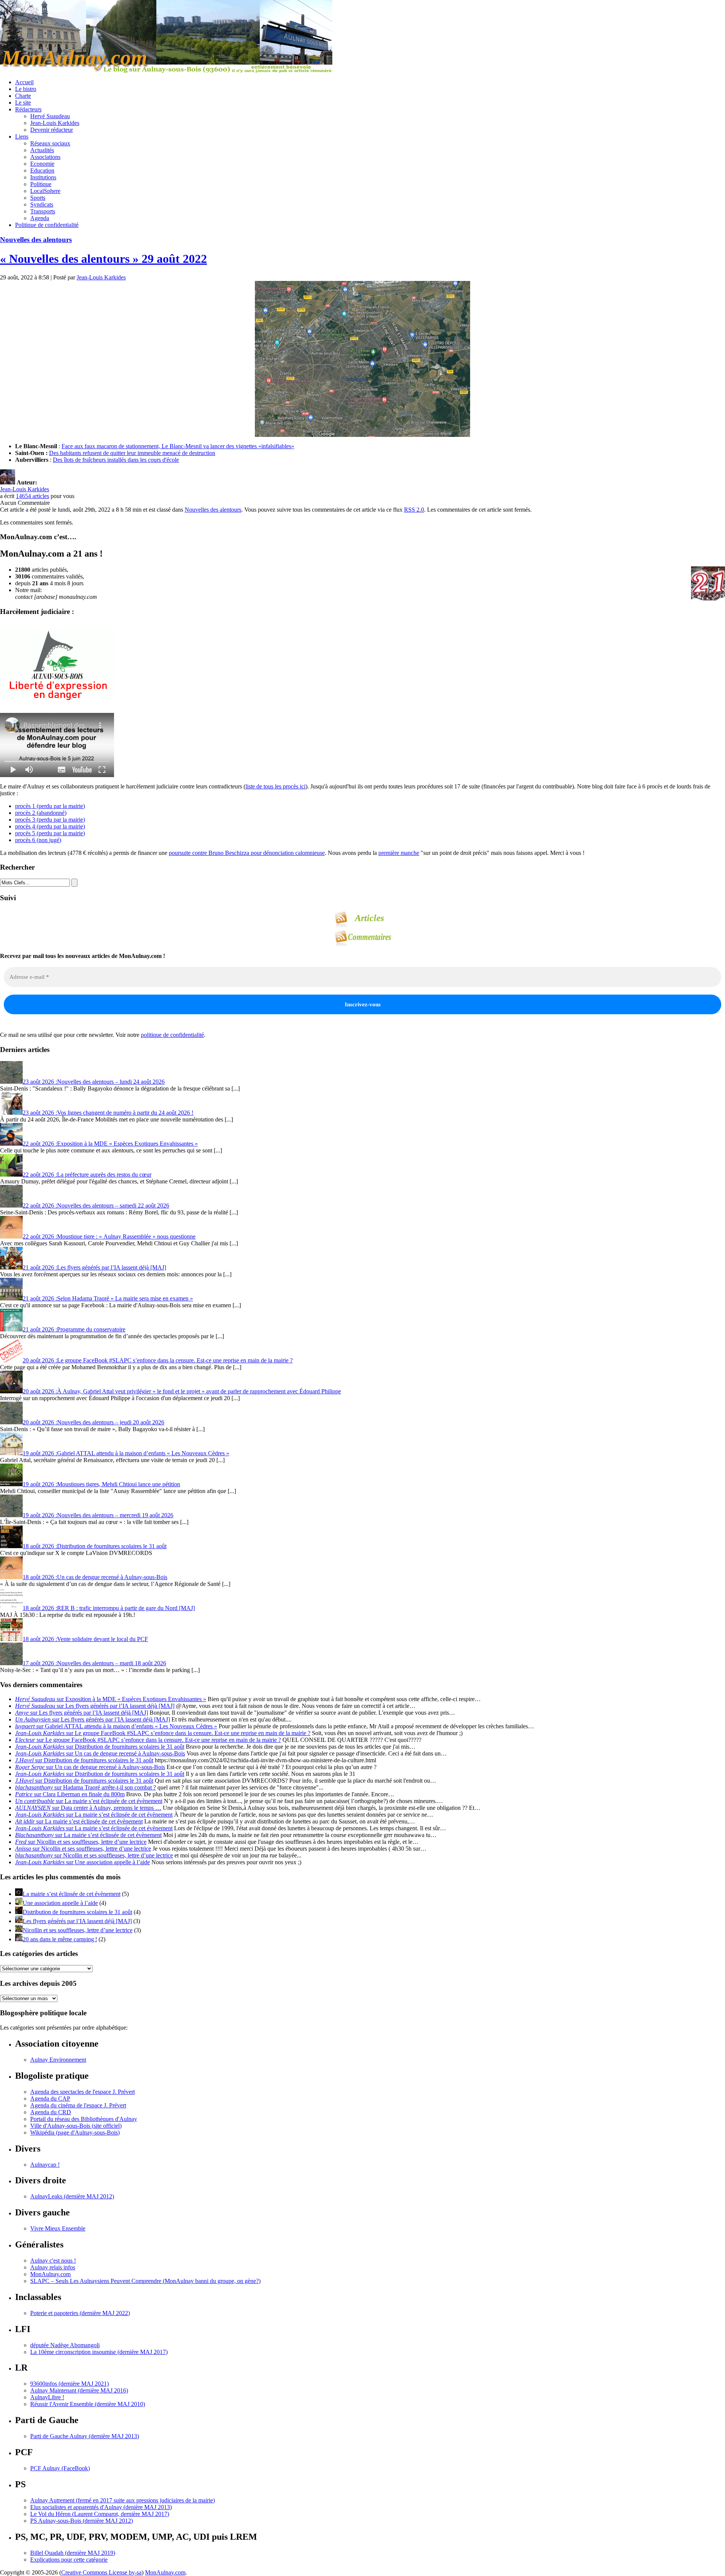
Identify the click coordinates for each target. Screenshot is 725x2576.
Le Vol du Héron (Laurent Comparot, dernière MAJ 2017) (100, 2514)
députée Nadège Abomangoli (65, 2345)
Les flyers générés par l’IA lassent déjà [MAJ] (77, 1921)
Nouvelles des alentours (36, 240)
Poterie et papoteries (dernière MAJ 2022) (80, 2313)
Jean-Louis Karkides (55, 123)
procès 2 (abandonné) (41, 813)
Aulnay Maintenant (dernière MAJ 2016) (79, 2390)
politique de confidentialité (172, 1035)
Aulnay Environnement (58, 2060)
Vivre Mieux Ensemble (58, 2228)
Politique (41, 184)
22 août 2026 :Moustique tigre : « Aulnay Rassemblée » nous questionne (109, 1236)
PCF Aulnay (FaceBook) (60, 2468)
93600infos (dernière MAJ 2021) (69, 2384)
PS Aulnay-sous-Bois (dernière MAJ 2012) (82, 2521)
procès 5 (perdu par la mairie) (50, 833)
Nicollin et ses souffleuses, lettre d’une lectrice (78, 1930)
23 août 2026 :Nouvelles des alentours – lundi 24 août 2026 (94, 1082)
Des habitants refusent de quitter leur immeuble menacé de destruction (132, 453)
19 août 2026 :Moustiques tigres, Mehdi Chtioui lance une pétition (101, 1484)
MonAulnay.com (50, 2274)
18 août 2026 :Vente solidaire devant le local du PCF (85, 1639)
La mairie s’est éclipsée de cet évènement (72, 1894)
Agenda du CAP (50, 2099)
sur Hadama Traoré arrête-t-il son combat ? (86, 1787)
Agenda (40, 218)
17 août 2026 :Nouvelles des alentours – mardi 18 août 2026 (94, 1663)
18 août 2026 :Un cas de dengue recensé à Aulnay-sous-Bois (95, 1577)
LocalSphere (45, 191)
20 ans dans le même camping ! (60, 1939)
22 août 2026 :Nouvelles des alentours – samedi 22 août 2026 (96, 1205)
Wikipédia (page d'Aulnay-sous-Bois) (75, 2133)
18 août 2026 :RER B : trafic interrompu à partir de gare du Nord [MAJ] (109, 1608)
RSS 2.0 (414, 510)
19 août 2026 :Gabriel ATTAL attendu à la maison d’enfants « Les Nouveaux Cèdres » (126, 1453)
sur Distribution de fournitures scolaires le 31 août (100, 1747)
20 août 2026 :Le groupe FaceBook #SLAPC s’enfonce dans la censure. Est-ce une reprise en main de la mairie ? (158, 1360)
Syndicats (42, 204)
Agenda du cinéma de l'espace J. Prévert (78, 2105)
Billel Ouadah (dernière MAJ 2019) (73, 2553)
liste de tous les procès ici (275, 786)
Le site (23, 103)
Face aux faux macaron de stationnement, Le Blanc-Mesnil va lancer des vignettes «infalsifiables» (178, 446)
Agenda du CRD (51, 2112)
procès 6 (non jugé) (38, 840)
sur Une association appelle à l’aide (83, 1862)
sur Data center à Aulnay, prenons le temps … (88, 1808)
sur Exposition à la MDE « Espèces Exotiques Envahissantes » (111, 1699)
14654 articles (32, 496)
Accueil (24, 82)
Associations (45, 157)
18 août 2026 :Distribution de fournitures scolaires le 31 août (95, 1546)
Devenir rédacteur (52, 130)
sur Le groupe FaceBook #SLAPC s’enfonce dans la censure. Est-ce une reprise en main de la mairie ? (163, 1733)
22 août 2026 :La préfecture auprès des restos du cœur (87, 1175)
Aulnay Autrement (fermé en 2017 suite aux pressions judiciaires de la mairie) (123, 2500)
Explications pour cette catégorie (69, 2560)
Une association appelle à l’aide (60, 1903)
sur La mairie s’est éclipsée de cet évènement (89, 1801)
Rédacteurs (28, 109)
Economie (42, 164)
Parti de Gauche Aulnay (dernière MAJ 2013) (85, 2436)
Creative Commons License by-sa (101, 2572)
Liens (22, 137)
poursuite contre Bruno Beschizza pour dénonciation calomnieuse (247, 853)
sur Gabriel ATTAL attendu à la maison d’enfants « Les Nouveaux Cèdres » (116, 1726)
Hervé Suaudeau (50, 116)
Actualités (42, 150)
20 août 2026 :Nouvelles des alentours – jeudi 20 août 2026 (93, 1422)
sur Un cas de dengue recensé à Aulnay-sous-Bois (100, 1753)
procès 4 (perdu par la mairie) (50, 826)
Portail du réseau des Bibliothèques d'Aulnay (84, 2119)
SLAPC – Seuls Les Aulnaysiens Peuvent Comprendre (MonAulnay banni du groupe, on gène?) (145, 2281)
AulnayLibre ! (47, 2397)
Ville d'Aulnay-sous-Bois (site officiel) (76, 2126)
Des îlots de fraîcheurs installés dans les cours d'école (116, 460)
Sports (38, 198)
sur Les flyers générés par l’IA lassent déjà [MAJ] (95, 1706)
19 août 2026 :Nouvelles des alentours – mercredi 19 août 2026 (98, 1515)
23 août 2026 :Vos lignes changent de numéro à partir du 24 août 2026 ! (108, 1113)
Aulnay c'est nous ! (53, 2261)
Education (42, 170)
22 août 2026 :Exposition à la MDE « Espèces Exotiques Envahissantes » (110, 1144)
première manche (399, 853)
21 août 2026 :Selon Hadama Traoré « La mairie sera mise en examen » (108, 1298)
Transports (43, 211)
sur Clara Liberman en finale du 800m (70, 1794)
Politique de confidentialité (47, 225)
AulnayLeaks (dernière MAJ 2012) (72, 2196)
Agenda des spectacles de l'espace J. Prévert (83, 2092)
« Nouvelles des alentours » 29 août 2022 (103, 259)
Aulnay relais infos (53, 2267)
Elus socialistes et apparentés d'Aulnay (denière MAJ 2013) (101, 2507)
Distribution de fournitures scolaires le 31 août (77, 1912)
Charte (23, 96)
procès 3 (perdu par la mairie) (50, 820)
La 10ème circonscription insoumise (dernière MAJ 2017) (99, 2352)
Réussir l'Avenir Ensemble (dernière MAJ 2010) (88, 2404)
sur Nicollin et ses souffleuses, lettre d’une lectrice (81, 1842)
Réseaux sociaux (50, 143)
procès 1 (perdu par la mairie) (50, 806)
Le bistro (26, 89)
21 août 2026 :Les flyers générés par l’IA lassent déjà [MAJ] (94, 1267)
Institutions (43, 177)
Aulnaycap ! (45, 2165)
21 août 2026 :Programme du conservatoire (74, 1329)
